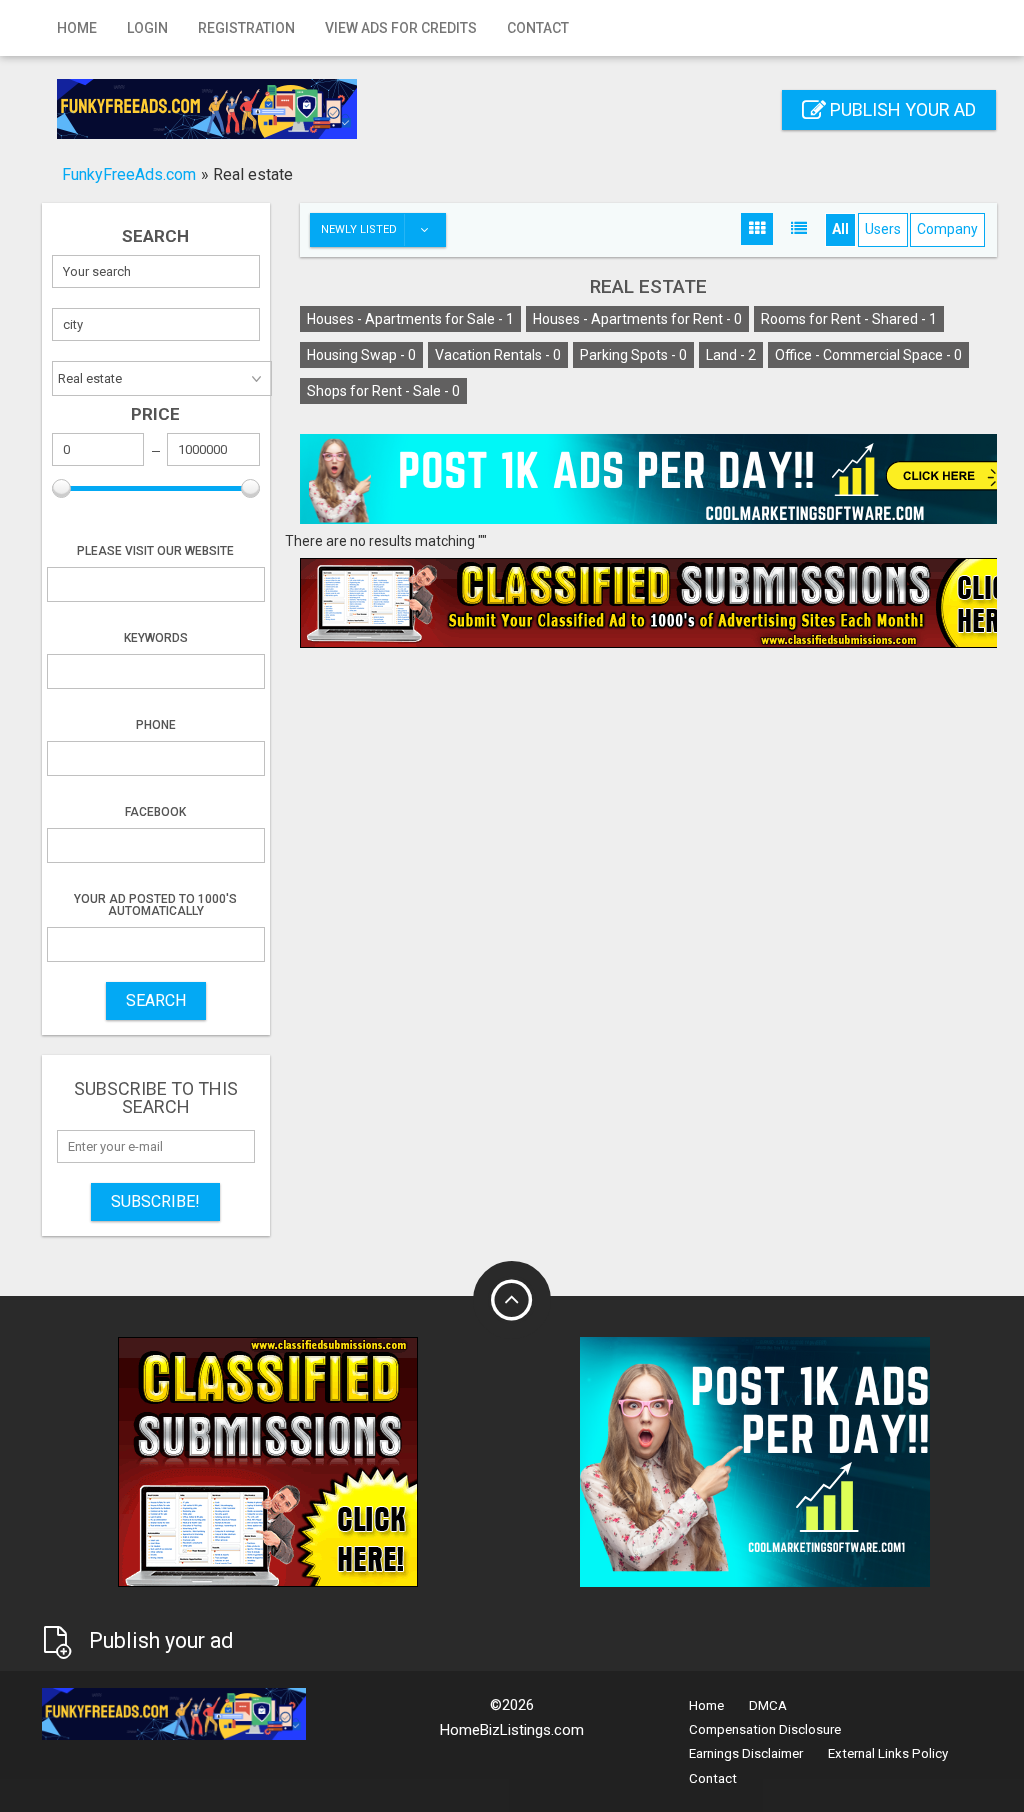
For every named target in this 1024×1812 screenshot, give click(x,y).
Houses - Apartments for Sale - (410, 319)
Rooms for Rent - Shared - (849, 319)
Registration (246, 28)
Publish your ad (901, 109)
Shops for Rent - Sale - (383, 391)
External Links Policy (888, 1753)
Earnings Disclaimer (746, 1753)
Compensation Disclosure (765, 1729)
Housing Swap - (361, 355)
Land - (731, 355)
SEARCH (156, 1000)
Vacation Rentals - (498, 355)
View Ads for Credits (401, 28)
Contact (538, 28)
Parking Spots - (633, 355)
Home (77, 28)
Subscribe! (155, 1201)
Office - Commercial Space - (868, 355)
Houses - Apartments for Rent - (637, 319)
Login (147, 28)
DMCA (768, 1705)
